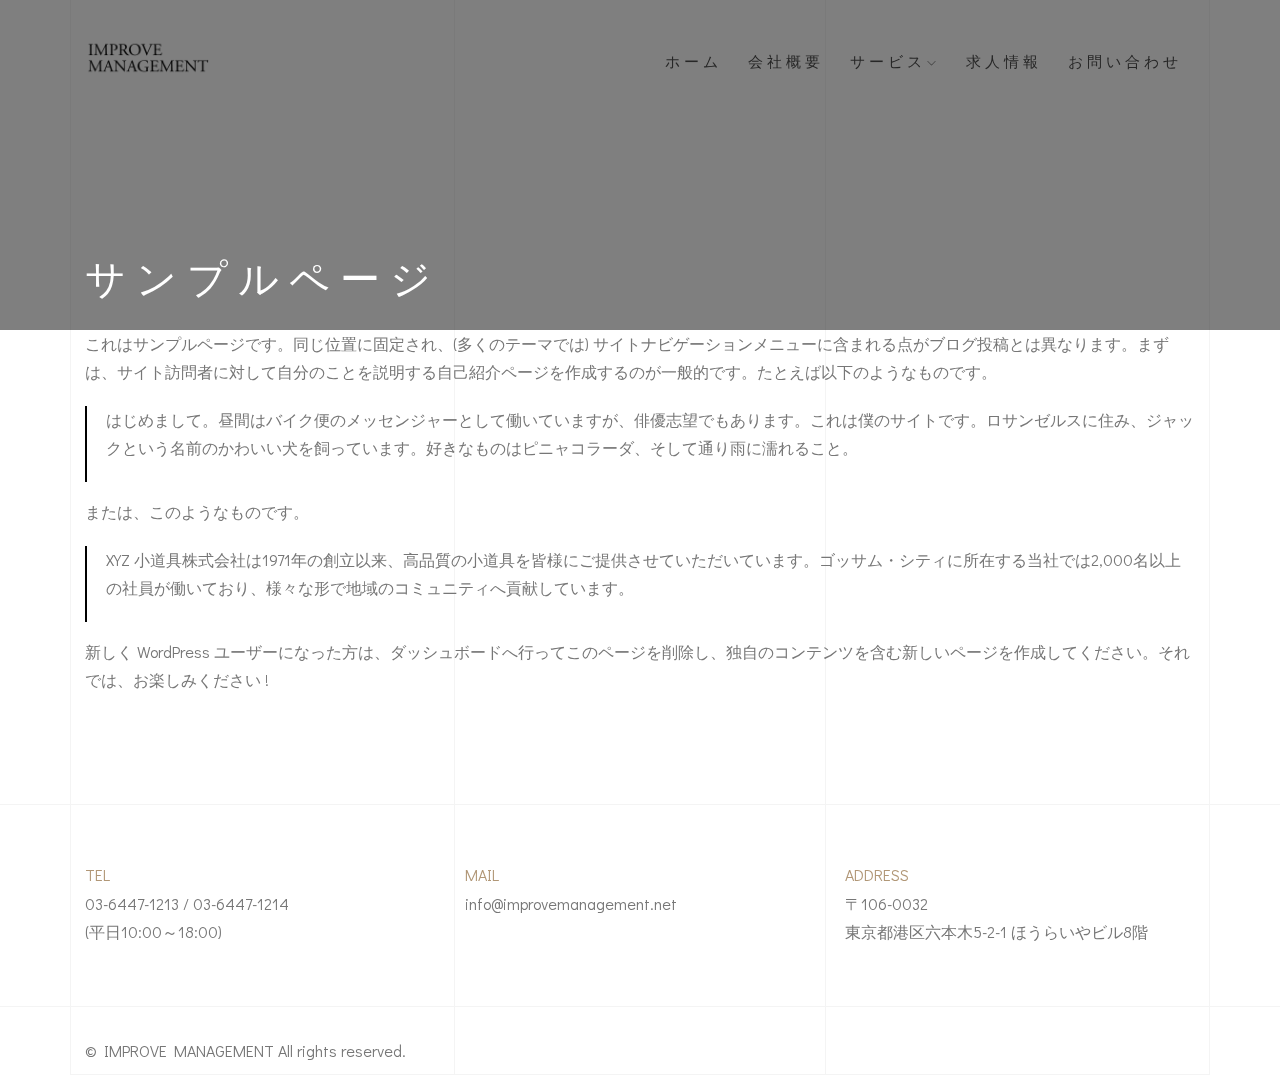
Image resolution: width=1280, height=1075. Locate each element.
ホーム (693, 60)
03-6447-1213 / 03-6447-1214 (187, 903)
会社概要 (786, 60)
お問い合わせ (1125, 60)
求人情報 (1004, 60)
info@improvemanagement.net (571, 903)
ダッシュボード (446, 651)
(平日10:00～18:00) (153, 931)
